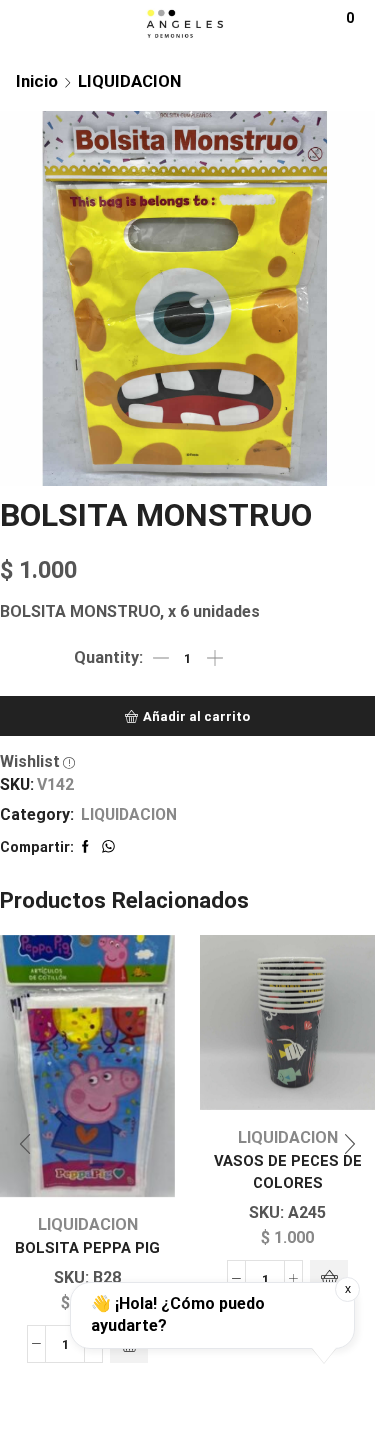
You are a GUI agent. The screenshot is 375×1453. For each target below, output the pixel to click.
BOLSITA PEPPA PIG (87, 1248)
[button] (25, 1144)
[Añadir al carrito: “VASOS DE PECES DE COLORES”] (329, 1279)
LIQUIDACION (129, 81)
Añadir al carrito (196, 716)
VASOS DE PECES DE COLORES (288, 1172)
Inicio (37, 81)
